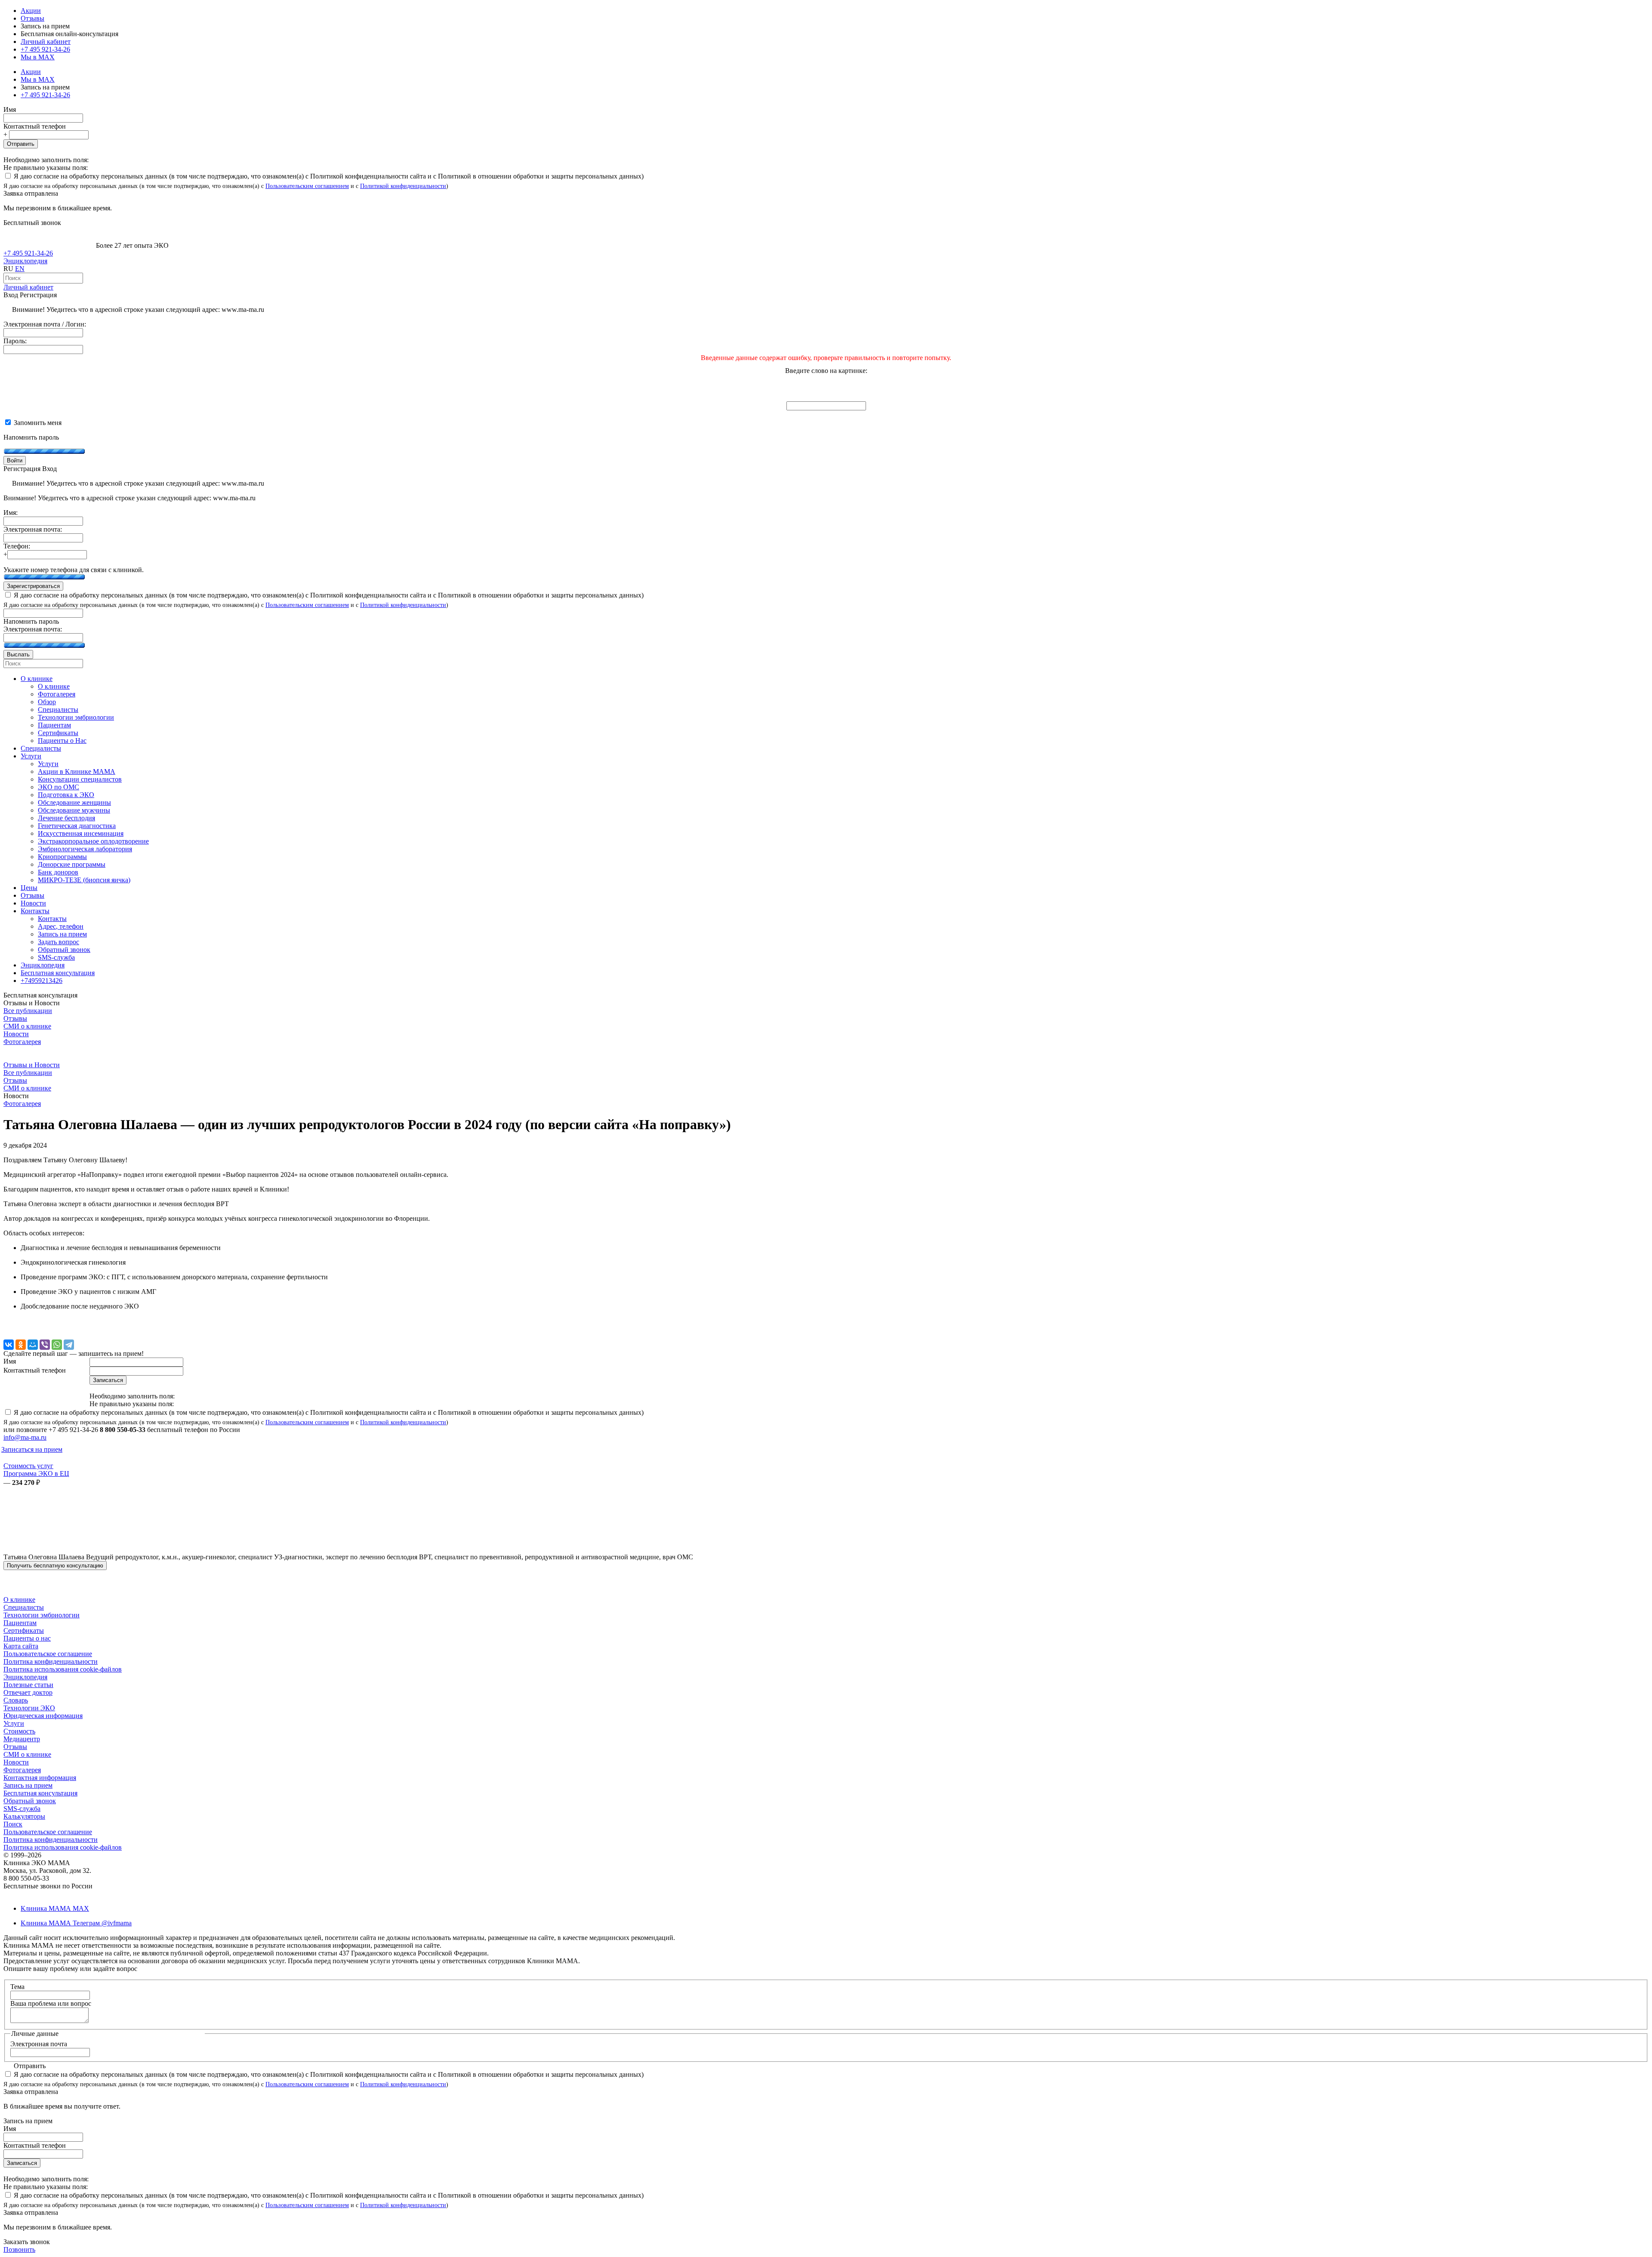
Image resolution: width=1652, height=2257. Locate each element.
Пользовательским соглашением (307, 186)
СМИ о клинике (27, 1026)
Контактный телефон (35, 126)
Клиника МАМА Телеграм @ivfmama (76, 1923)
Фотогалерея (22, 1042)
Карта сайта (21, 1646)
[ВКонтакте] (9, 1345)
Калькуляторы (24, 1816)
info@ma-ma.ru (25, 1437)
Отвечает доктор (28, 1692)
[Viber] (45, 1345)
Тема (17, 1987)
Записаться (22, 2163)
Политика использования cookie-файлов (63, 1669)
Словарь (16, 1700)
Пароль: (15, 341)
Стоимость (19, 1731)
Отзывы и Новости (32, 1065)
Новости (16, 1034)
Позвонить (19, 2249)
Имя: (11, 513)
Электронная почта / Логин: (45, 324)
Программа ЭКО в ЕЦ (36, 1473)
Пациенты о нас (27, 1638)
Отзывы (32, 18)
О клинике (19, 1600)
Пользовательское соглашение (48, 1654)
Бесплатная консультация (40, 1793)
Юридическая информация (43, 1716)
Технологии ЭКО (29, 1708)
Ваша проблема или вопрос (51, 2003)
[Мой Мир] (33, 1345)
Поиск (13, 1824)
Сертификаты (24, 1630)
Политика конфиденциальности (51, 1661)
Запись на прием (28, 1785)
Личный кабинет (28, 287)
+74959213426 (42, 981)
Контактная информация (40, 1778)
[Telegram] (69, 1345)
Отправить (21, 144)
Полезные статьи (28, 1685)
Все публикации (28, 1011)
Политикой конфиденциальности (403, 186)
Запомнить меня (37, 423)
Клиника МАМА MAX (55, 1908)
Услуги (14, 1723)
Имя (10, 109)
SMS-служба (22, 1809)
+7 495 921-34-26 (45, 49)
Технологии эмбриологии (42, 1615)
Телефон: (17, 546)
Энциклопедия (25, 261)
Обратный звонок (30, 1801)
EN (20, 269)
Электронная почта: (33, 529)
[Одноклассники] (21, 1345)
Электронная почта (39, 2044)
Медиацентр (22, 1739)
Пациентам (20, 1623)
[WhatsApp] (57, 1345)
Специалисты (24, 1607)
